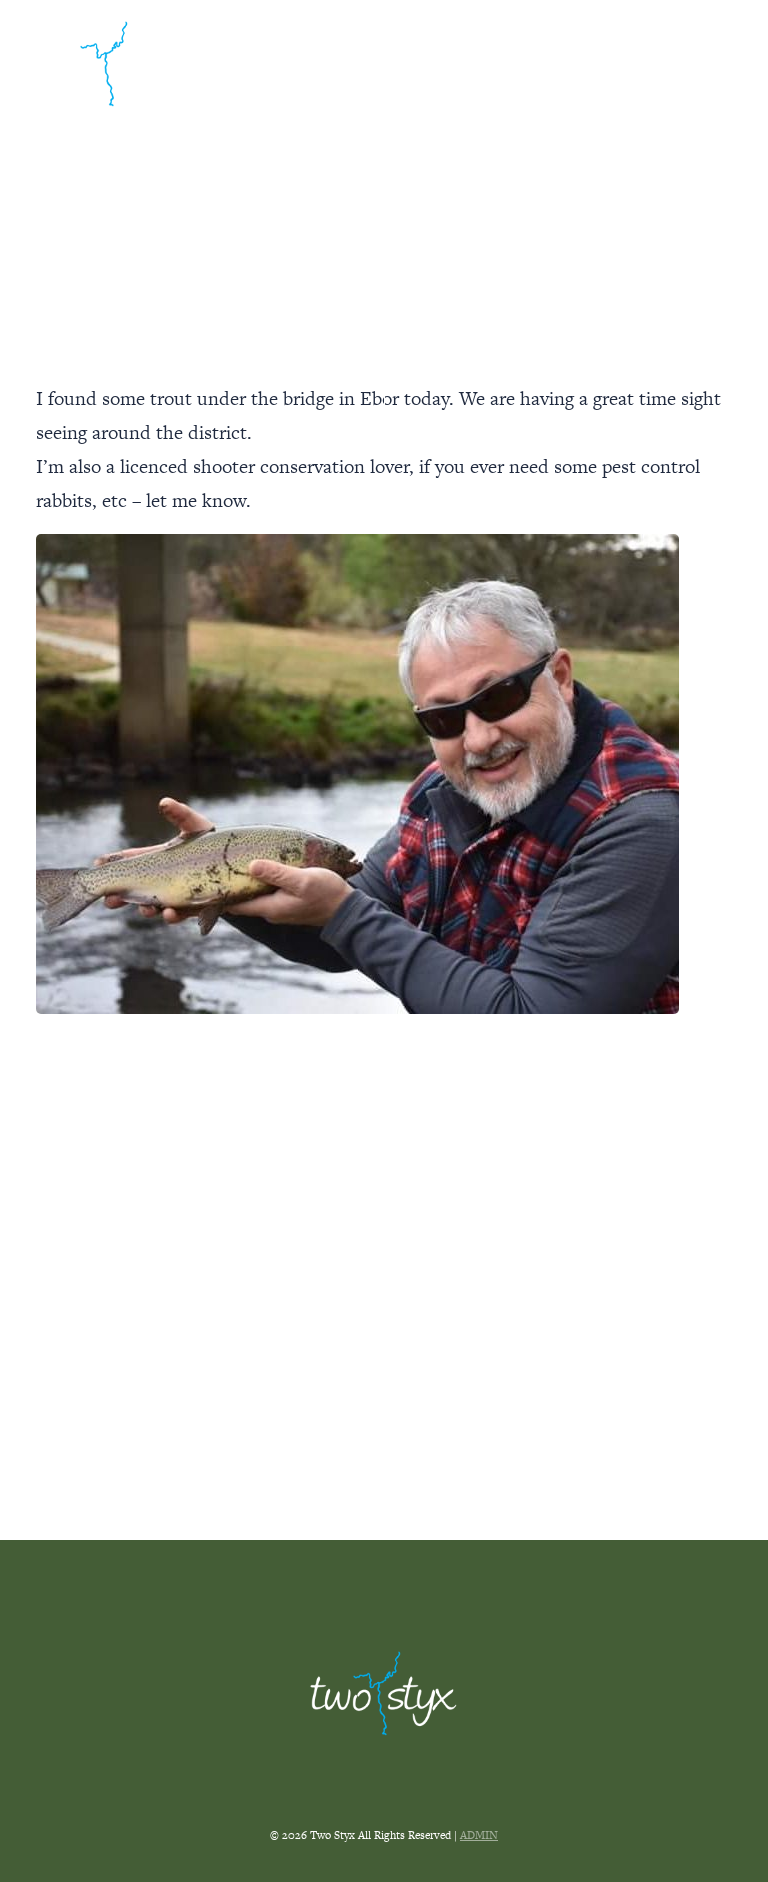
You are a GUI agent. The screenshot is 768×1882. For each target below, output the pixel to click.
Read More (384, 1372)
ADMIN (479, 1835)
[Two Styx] (111, 63)
